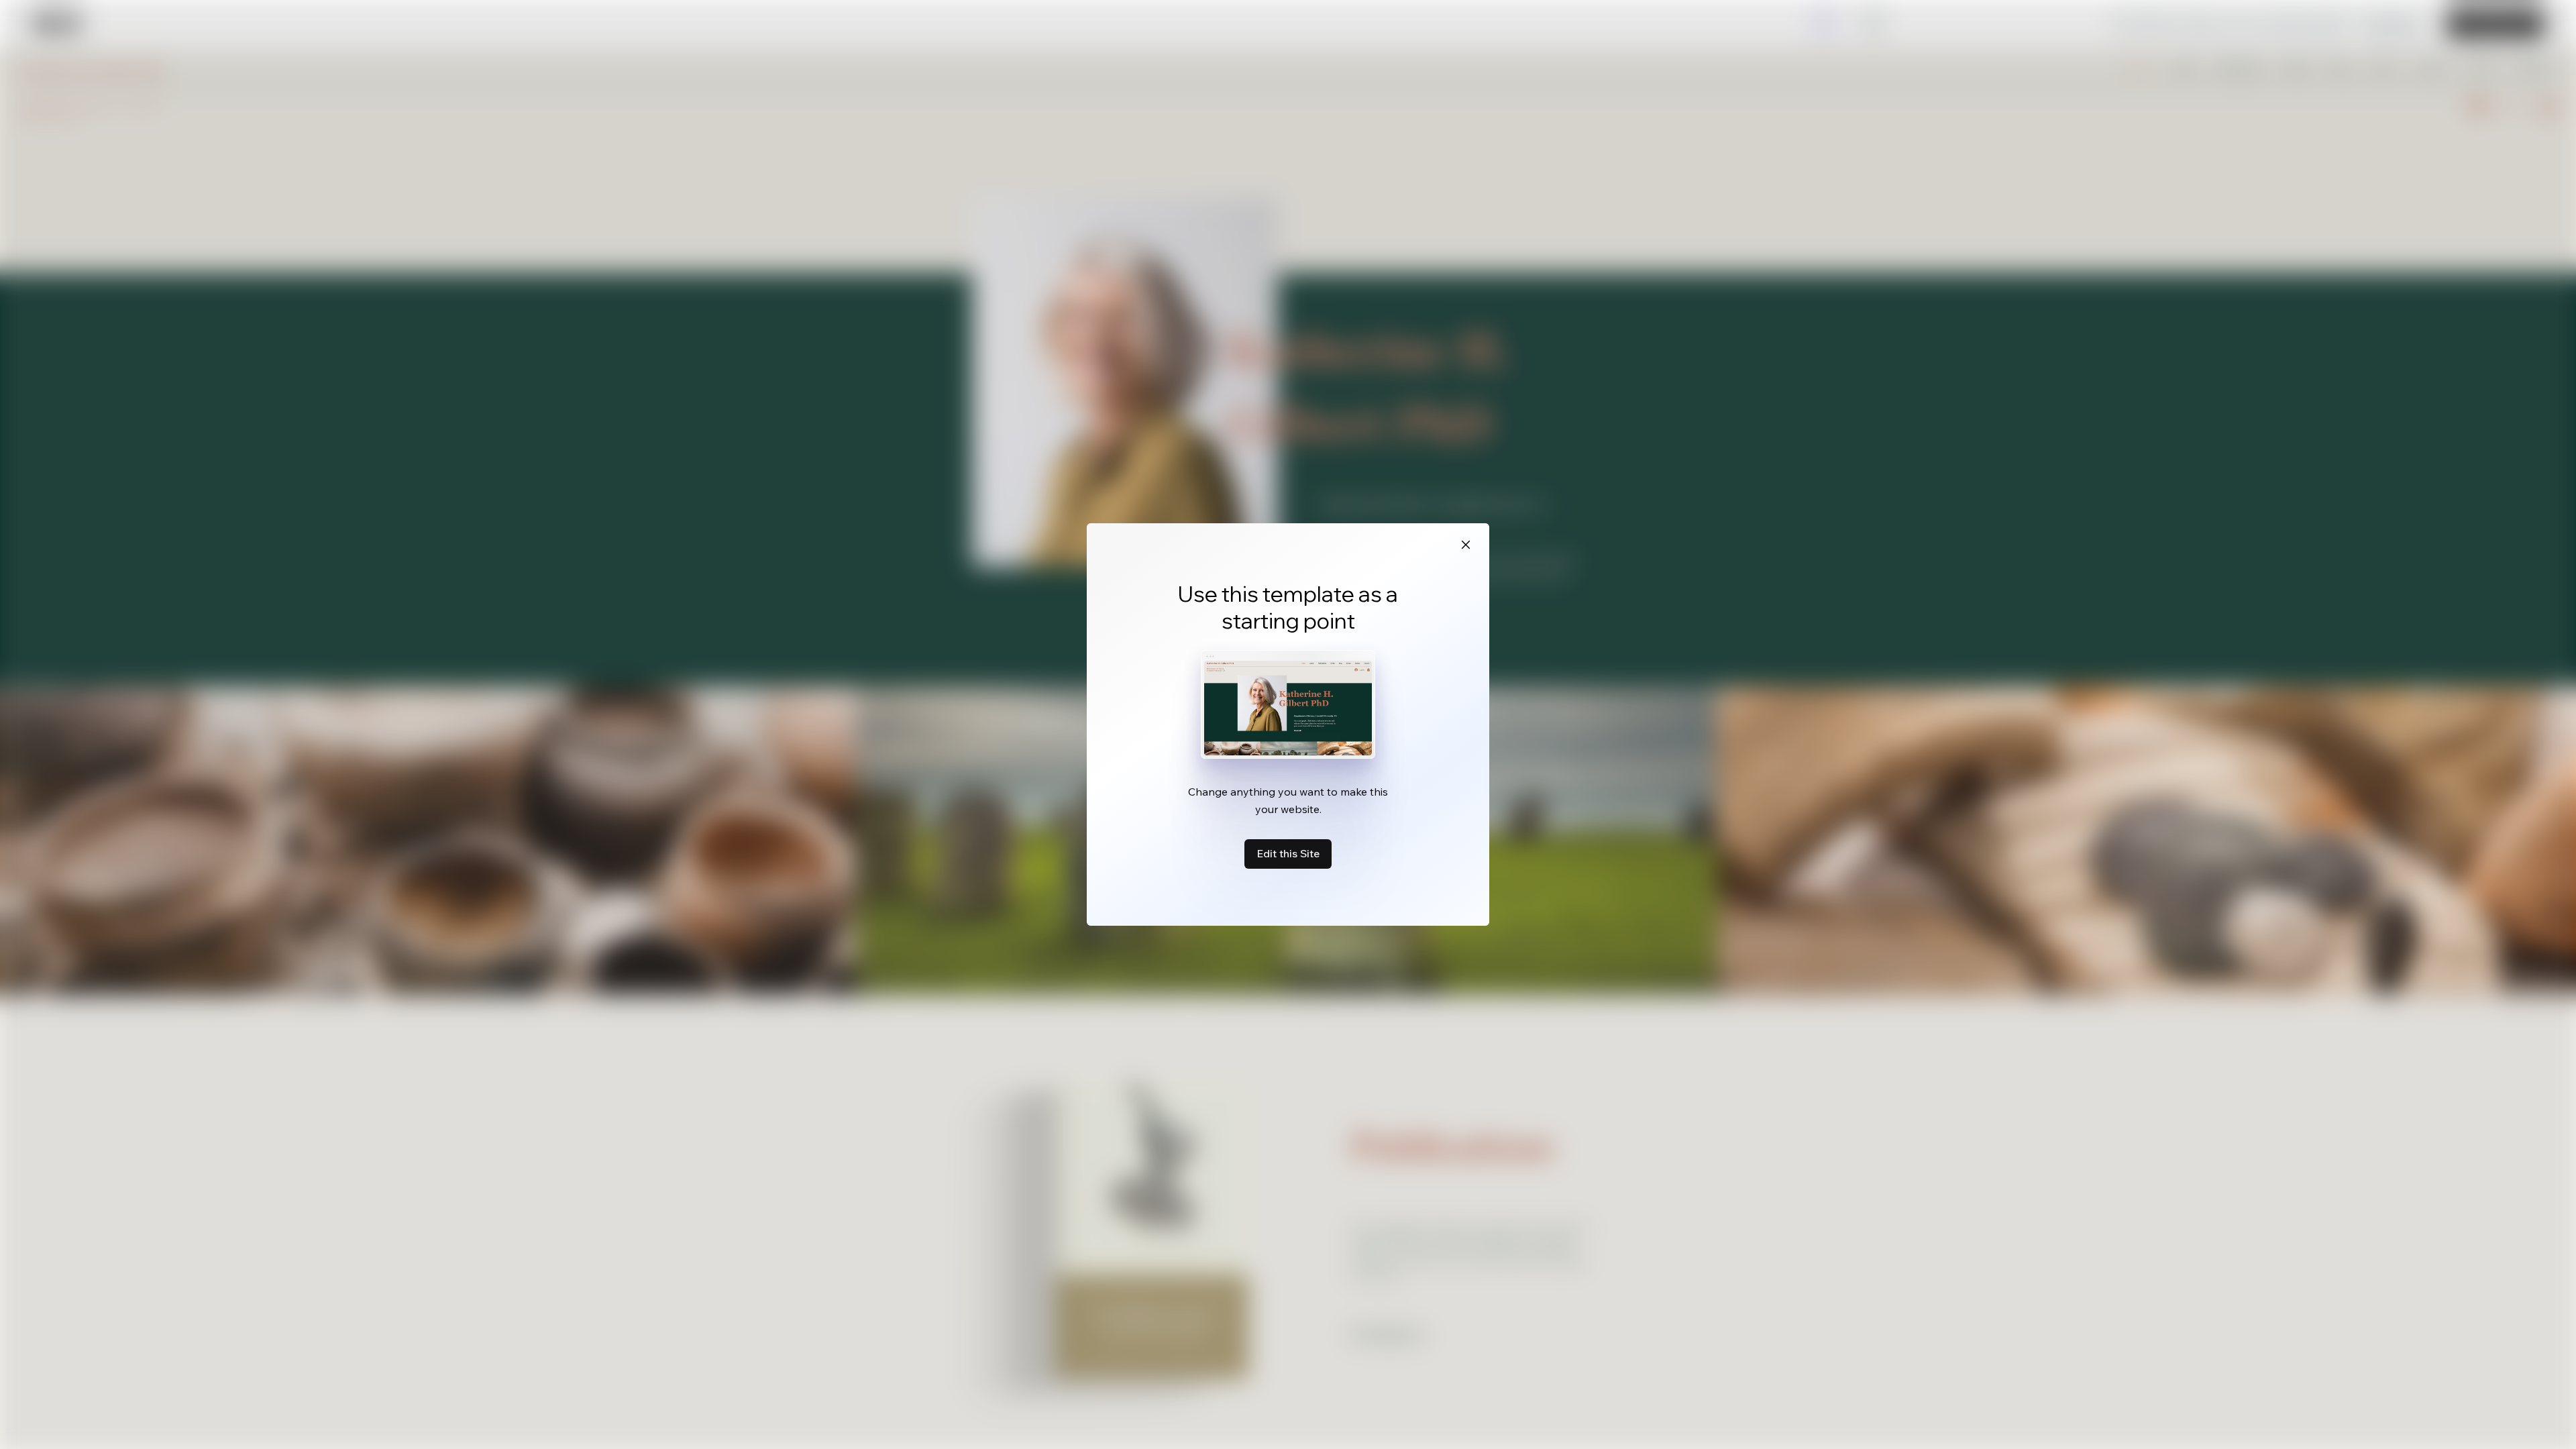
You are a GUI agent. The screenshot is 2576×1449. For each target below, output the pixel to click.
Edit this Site (1288, 853)
